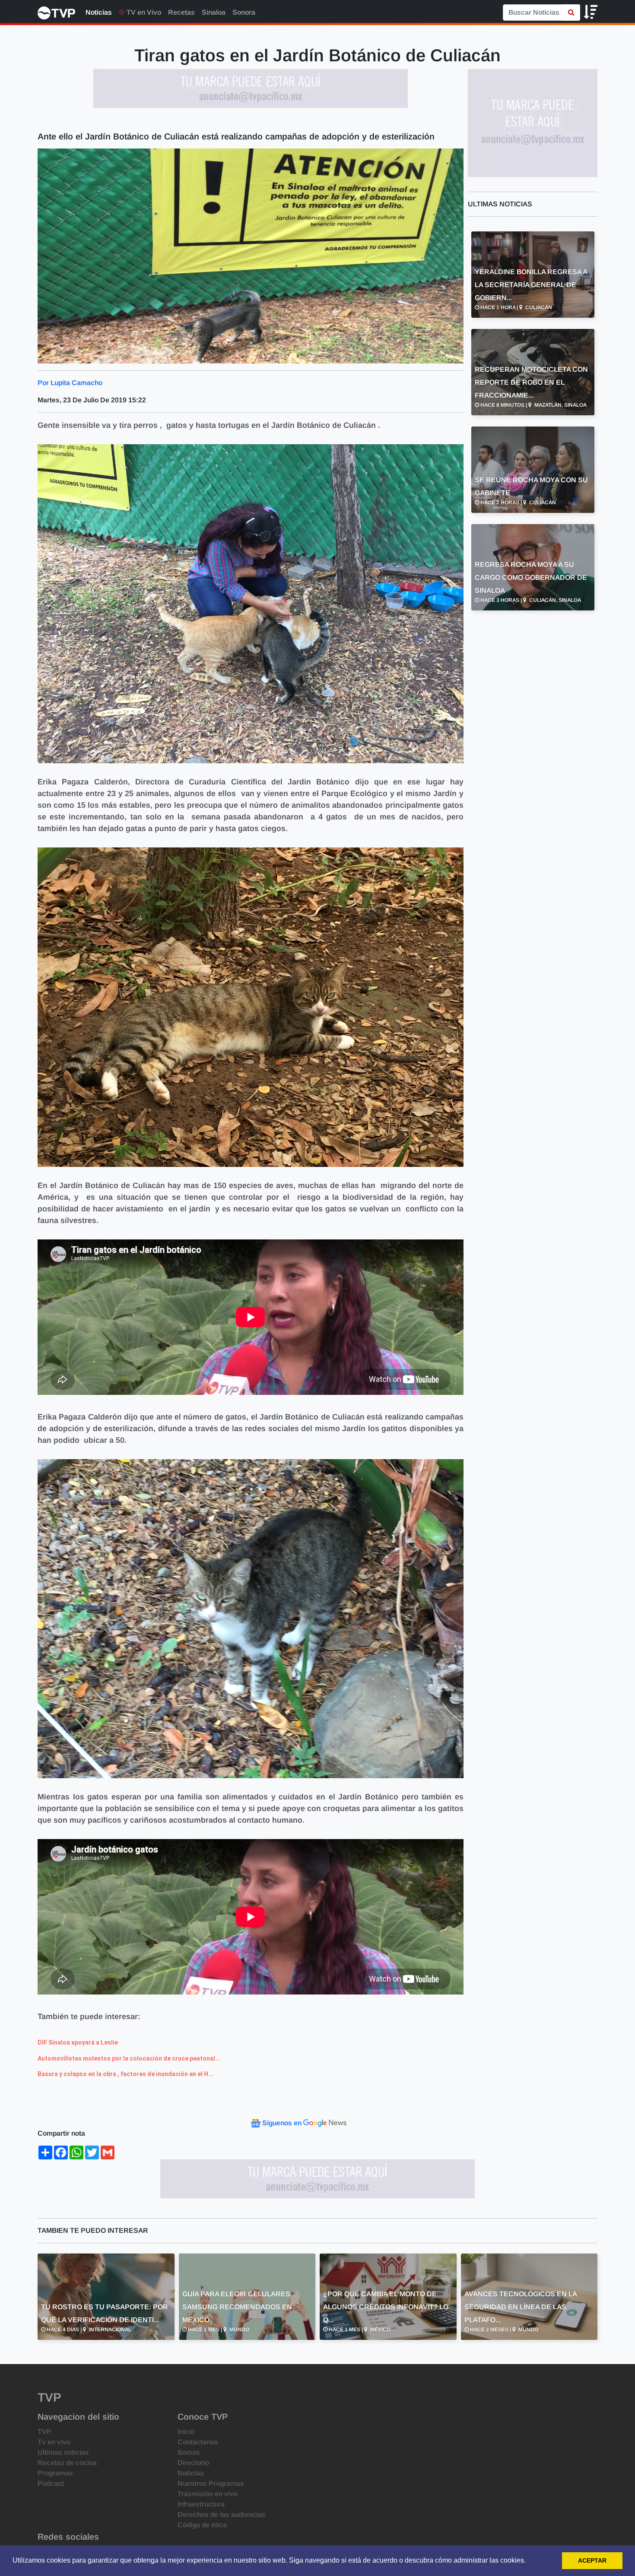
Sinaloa (214, 12)
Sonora (244, 12)
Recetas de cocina (67, 2463)
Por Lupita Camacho (70, 383)
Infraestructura (201, 2504)
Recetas (181, 12)
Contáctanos (198, 2442)
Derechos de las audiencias (222, 2514)
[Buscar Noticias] (571, 13)
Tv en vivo (54, 2442)
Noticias (99, 12)
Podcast (51, 2483)
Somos (189, 2452)
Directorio (193, 2463)
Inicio (186, 2432)
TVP (44, 2432)
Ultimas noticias (63, 2452)
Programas (55, 2473)
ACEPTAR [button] (592, 2560)
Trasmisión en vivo (208, 2494)
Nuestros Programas (211, 2483)
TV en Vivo (143, 12)
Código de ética (202, 2525)
